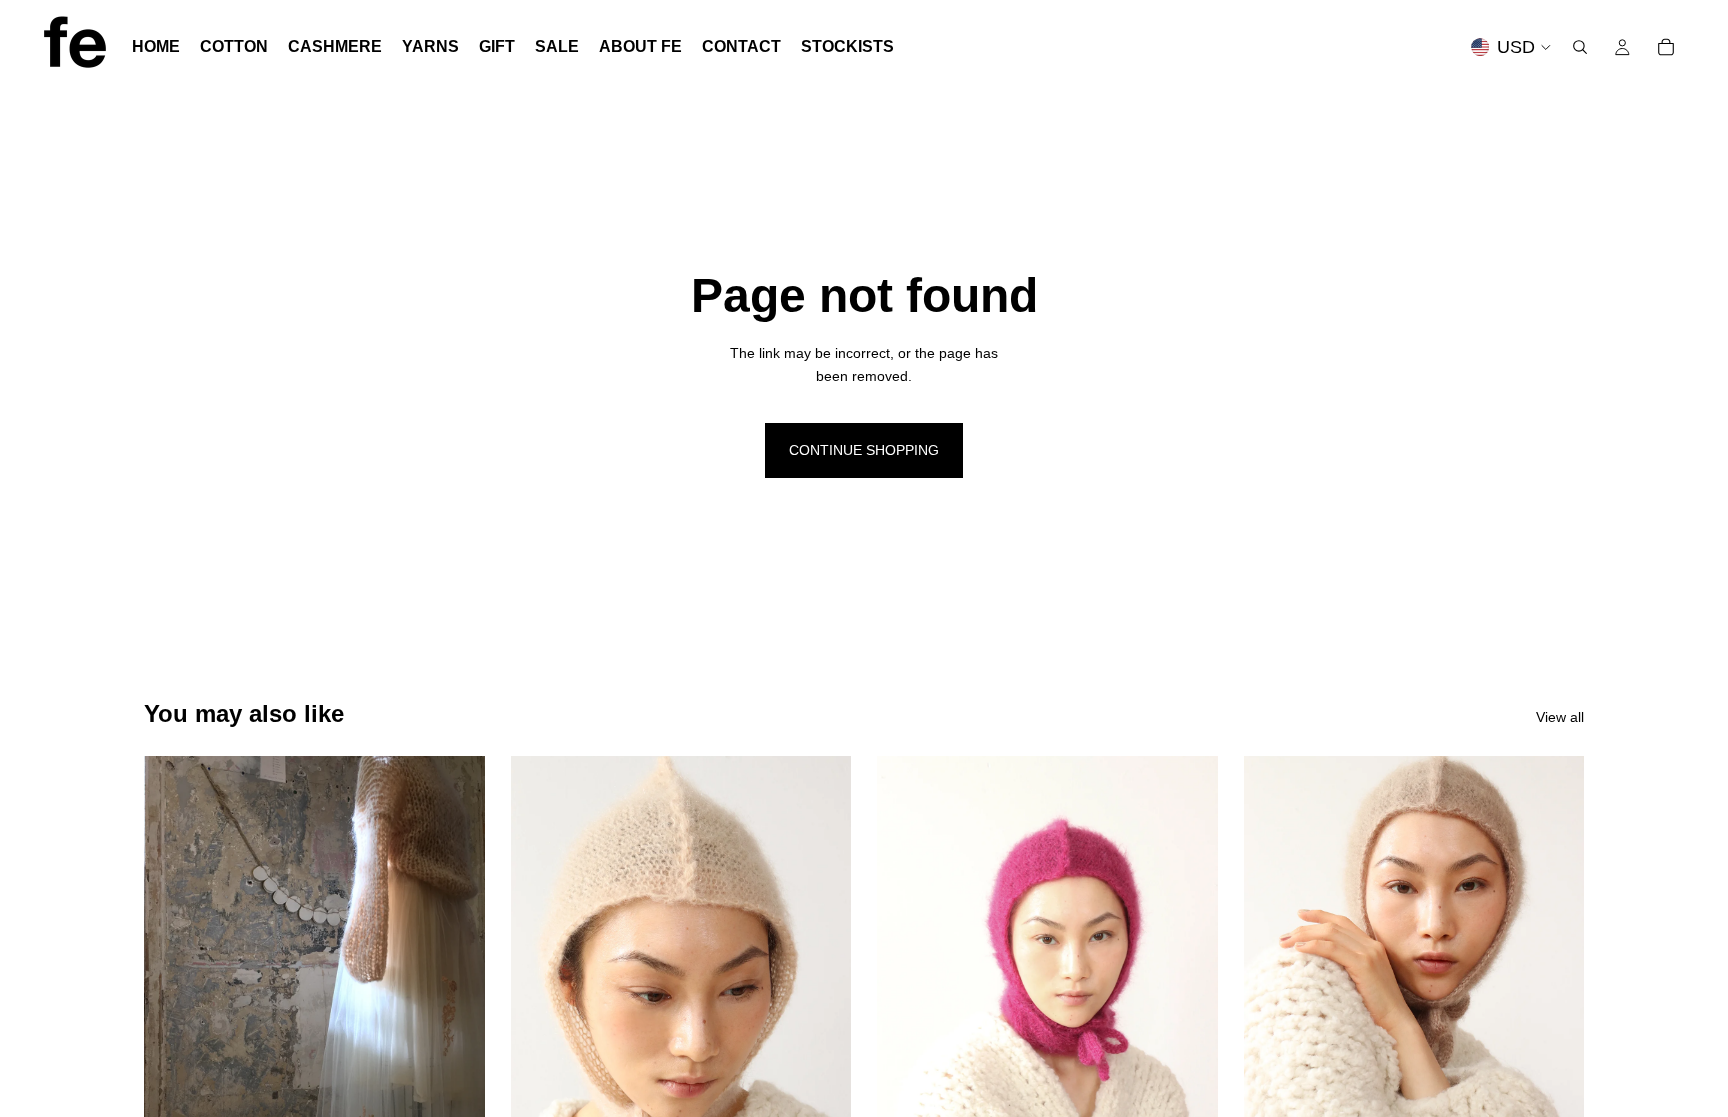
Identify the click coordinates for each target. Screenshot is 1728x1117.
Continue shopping (864, 450)
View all (1560, 717)
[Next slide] (821, 969)
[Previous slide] (541, 969)
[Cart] (1666, 47)
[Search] (1580, 47)
